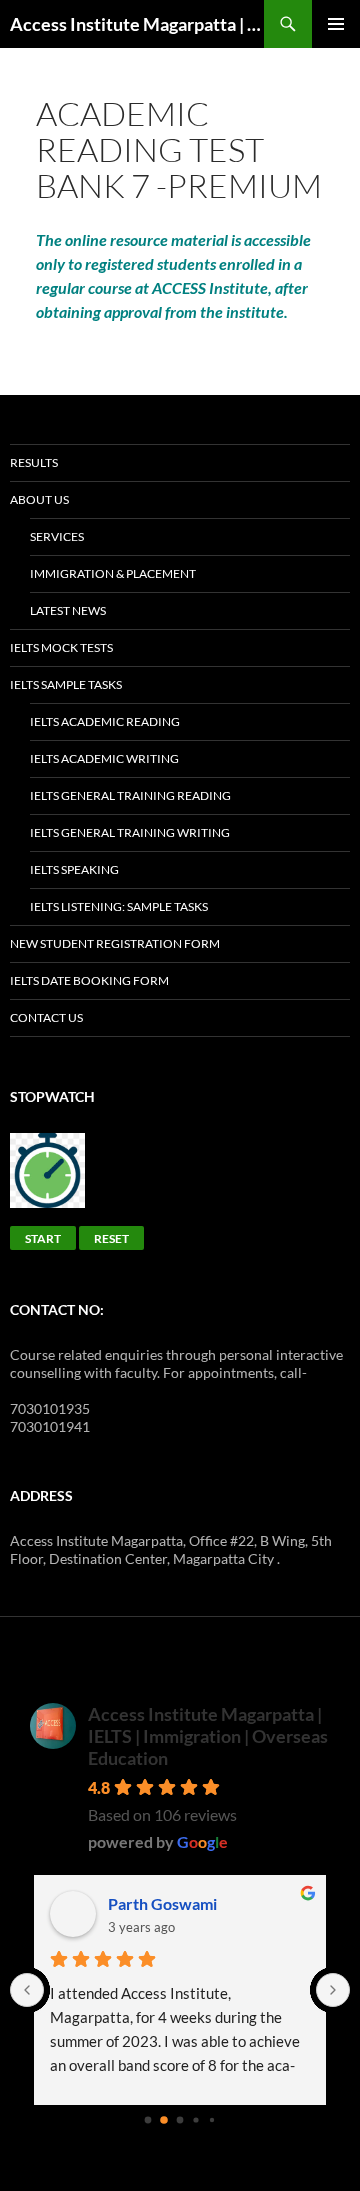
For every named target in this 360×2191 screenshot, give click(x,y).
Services (57, 536)
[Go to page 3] (195, 2119)
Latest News (68, 610)
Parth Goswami (162, 1903)
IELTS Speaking (74, 869)
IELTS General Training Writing (130, 832)
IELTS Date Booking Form (89, 980)
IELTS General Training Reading (130, 795)
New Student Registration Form (115, 943)
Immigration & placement (113, 573)
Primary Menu (336, 24)
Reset (111, 1238)
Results (34, 462)
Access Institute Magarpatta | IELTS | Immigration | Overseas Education (208, 1736)
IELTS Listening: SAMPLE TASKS (119, 906)
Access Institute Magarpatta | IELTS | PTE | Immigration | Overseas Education (137, 24)
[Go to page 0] (148, 2120)
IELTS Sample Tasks (66, 684)
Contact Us (46, 1017)
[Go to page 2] (180, 2120)
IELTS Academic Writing (104, 758)
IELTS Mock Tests (61, 647)
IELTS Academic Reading (105, 721)
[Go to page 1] (164, 2120)
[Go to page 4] (212, 2120)
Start (43, 1238)
